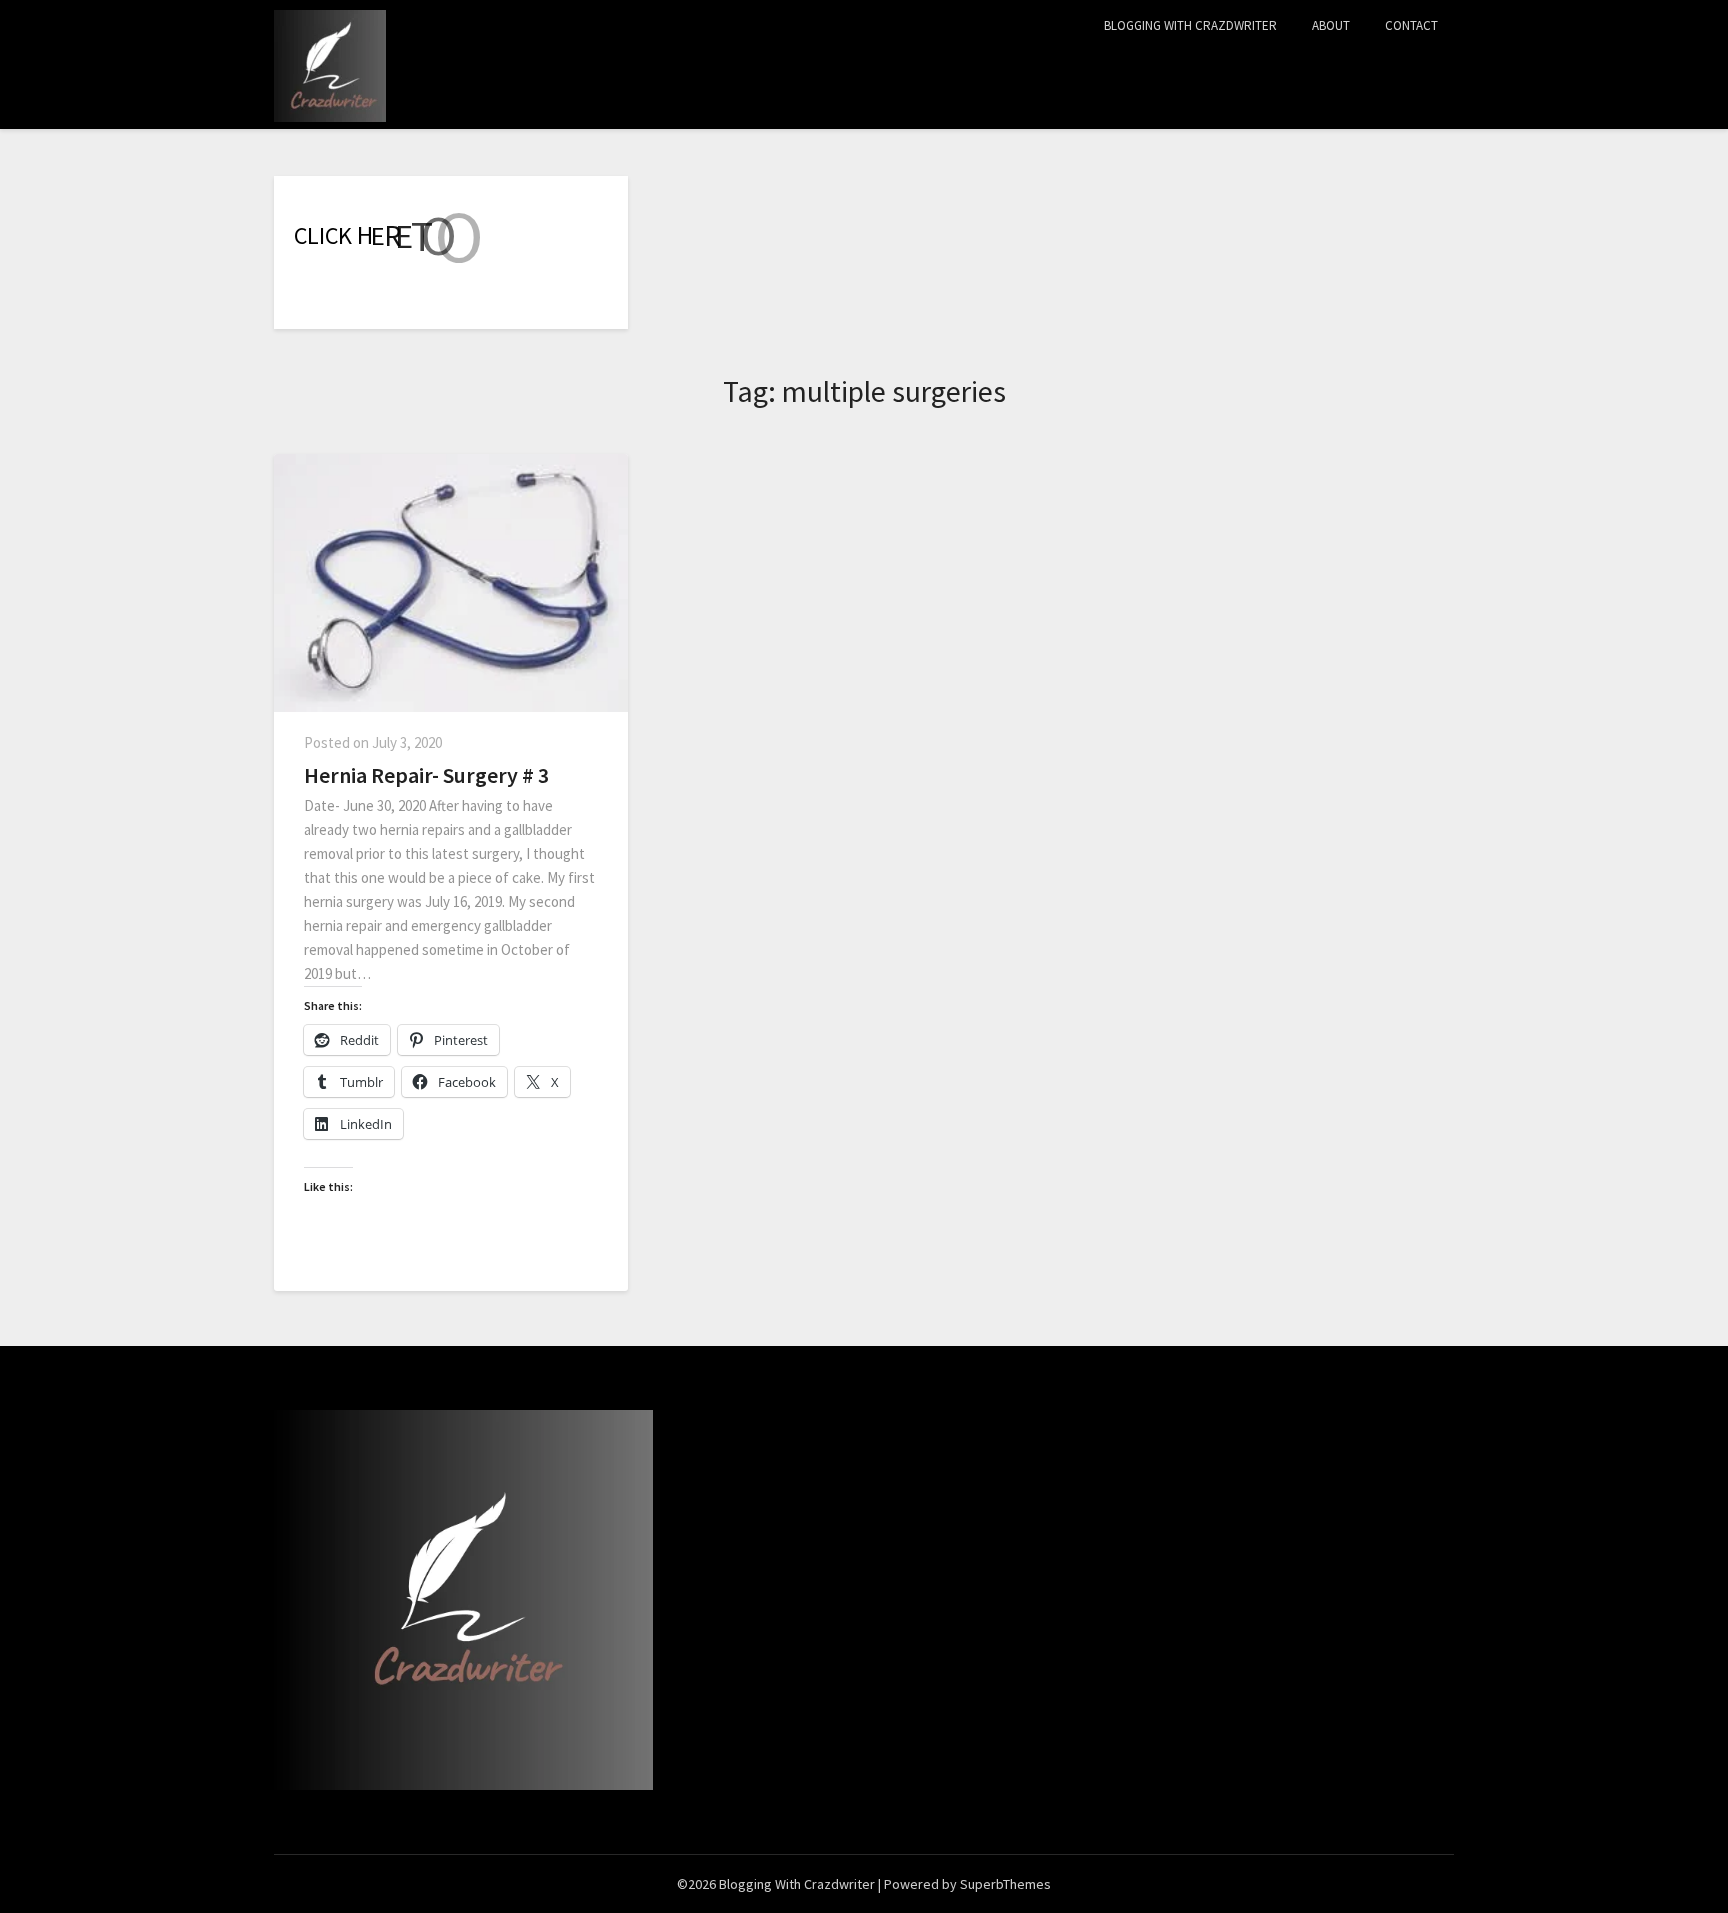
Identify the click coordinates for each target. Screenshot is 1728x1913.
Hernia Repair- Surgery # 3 (426, 775)
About (1331, 25)
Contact (1411, 25)
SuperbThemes (1005, 1884)
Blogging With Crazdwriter (1190, 25)
